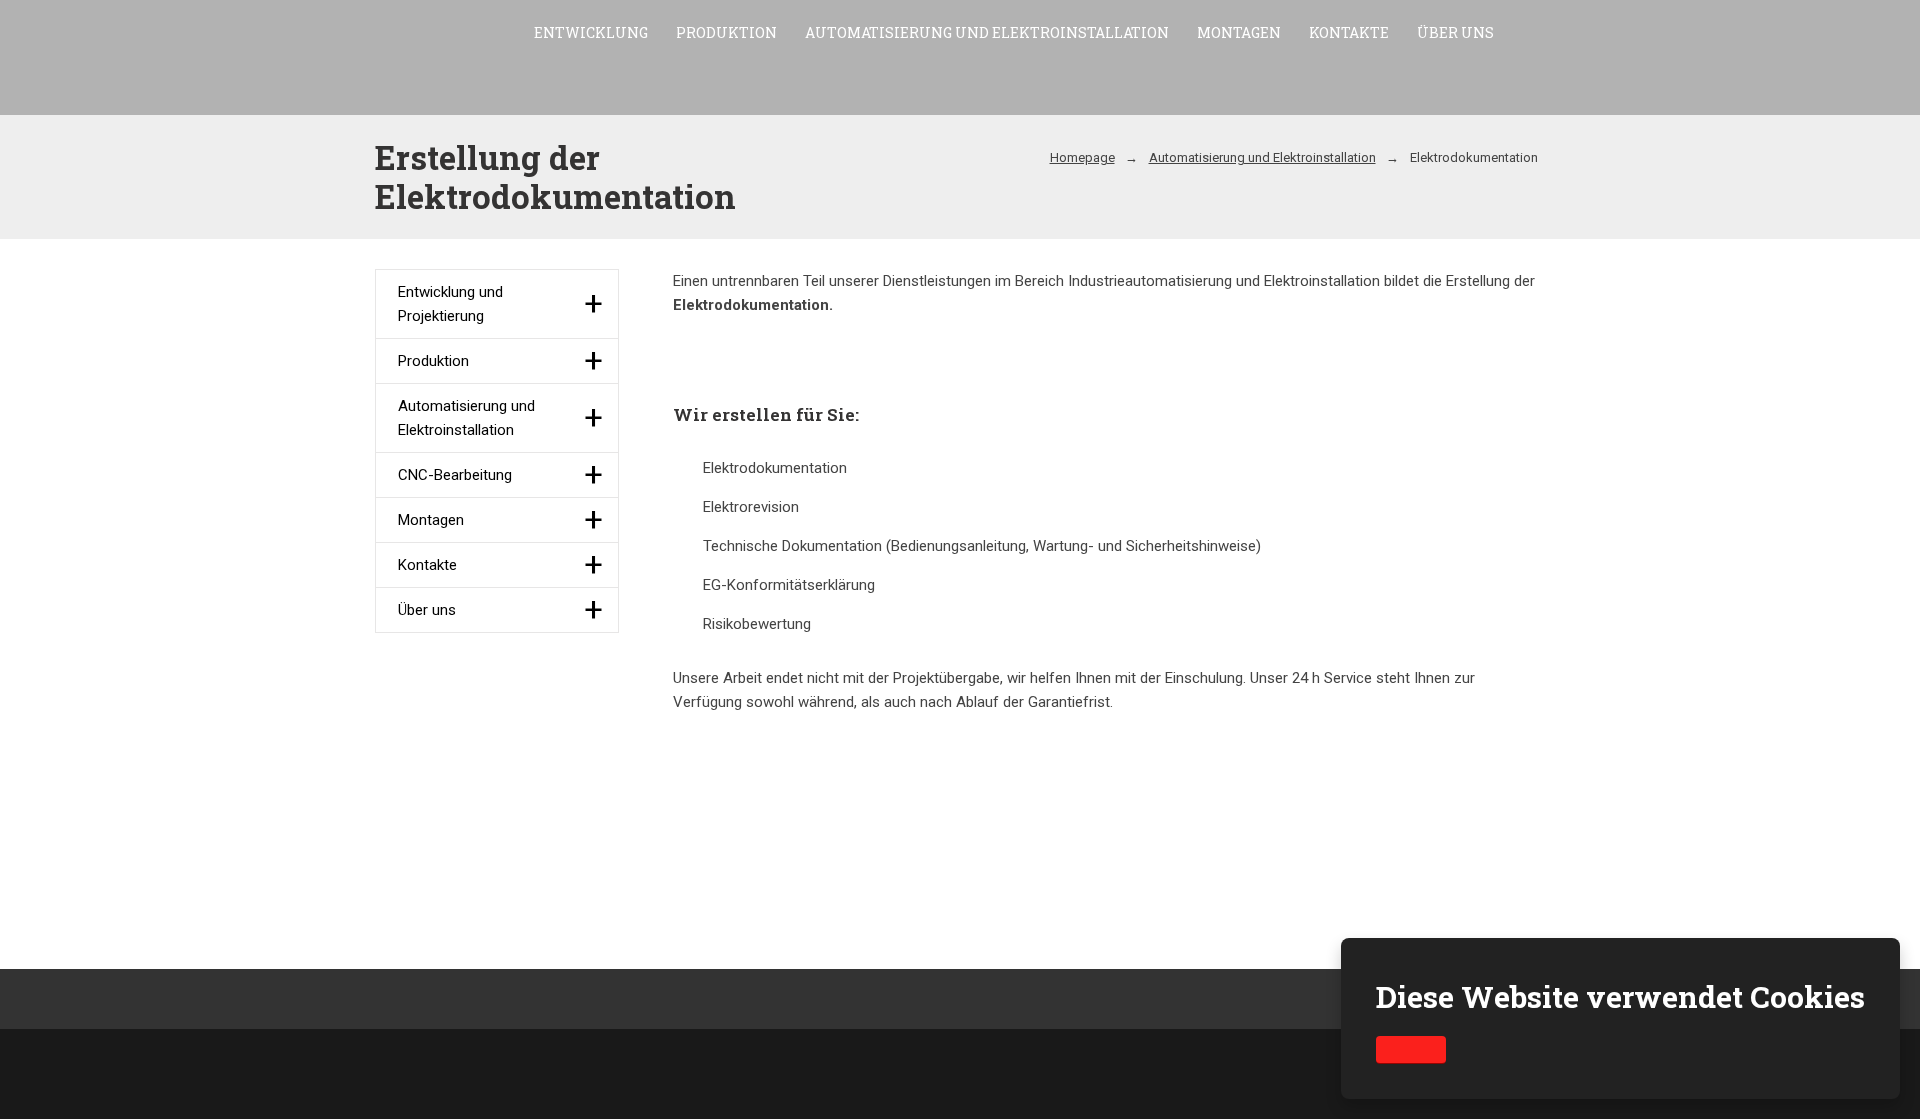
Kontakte (1349, 32)
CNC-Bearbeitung (455, 475)
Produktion (726, 32)
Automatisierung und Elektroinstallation (987, 32)
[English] (1858, 60)
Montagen (1239, 32)
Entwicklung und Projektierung (450, 304)
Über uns (1455, 32)
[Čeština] (1823, 60)
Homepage (1082, 157)
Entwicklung (591, 32)
